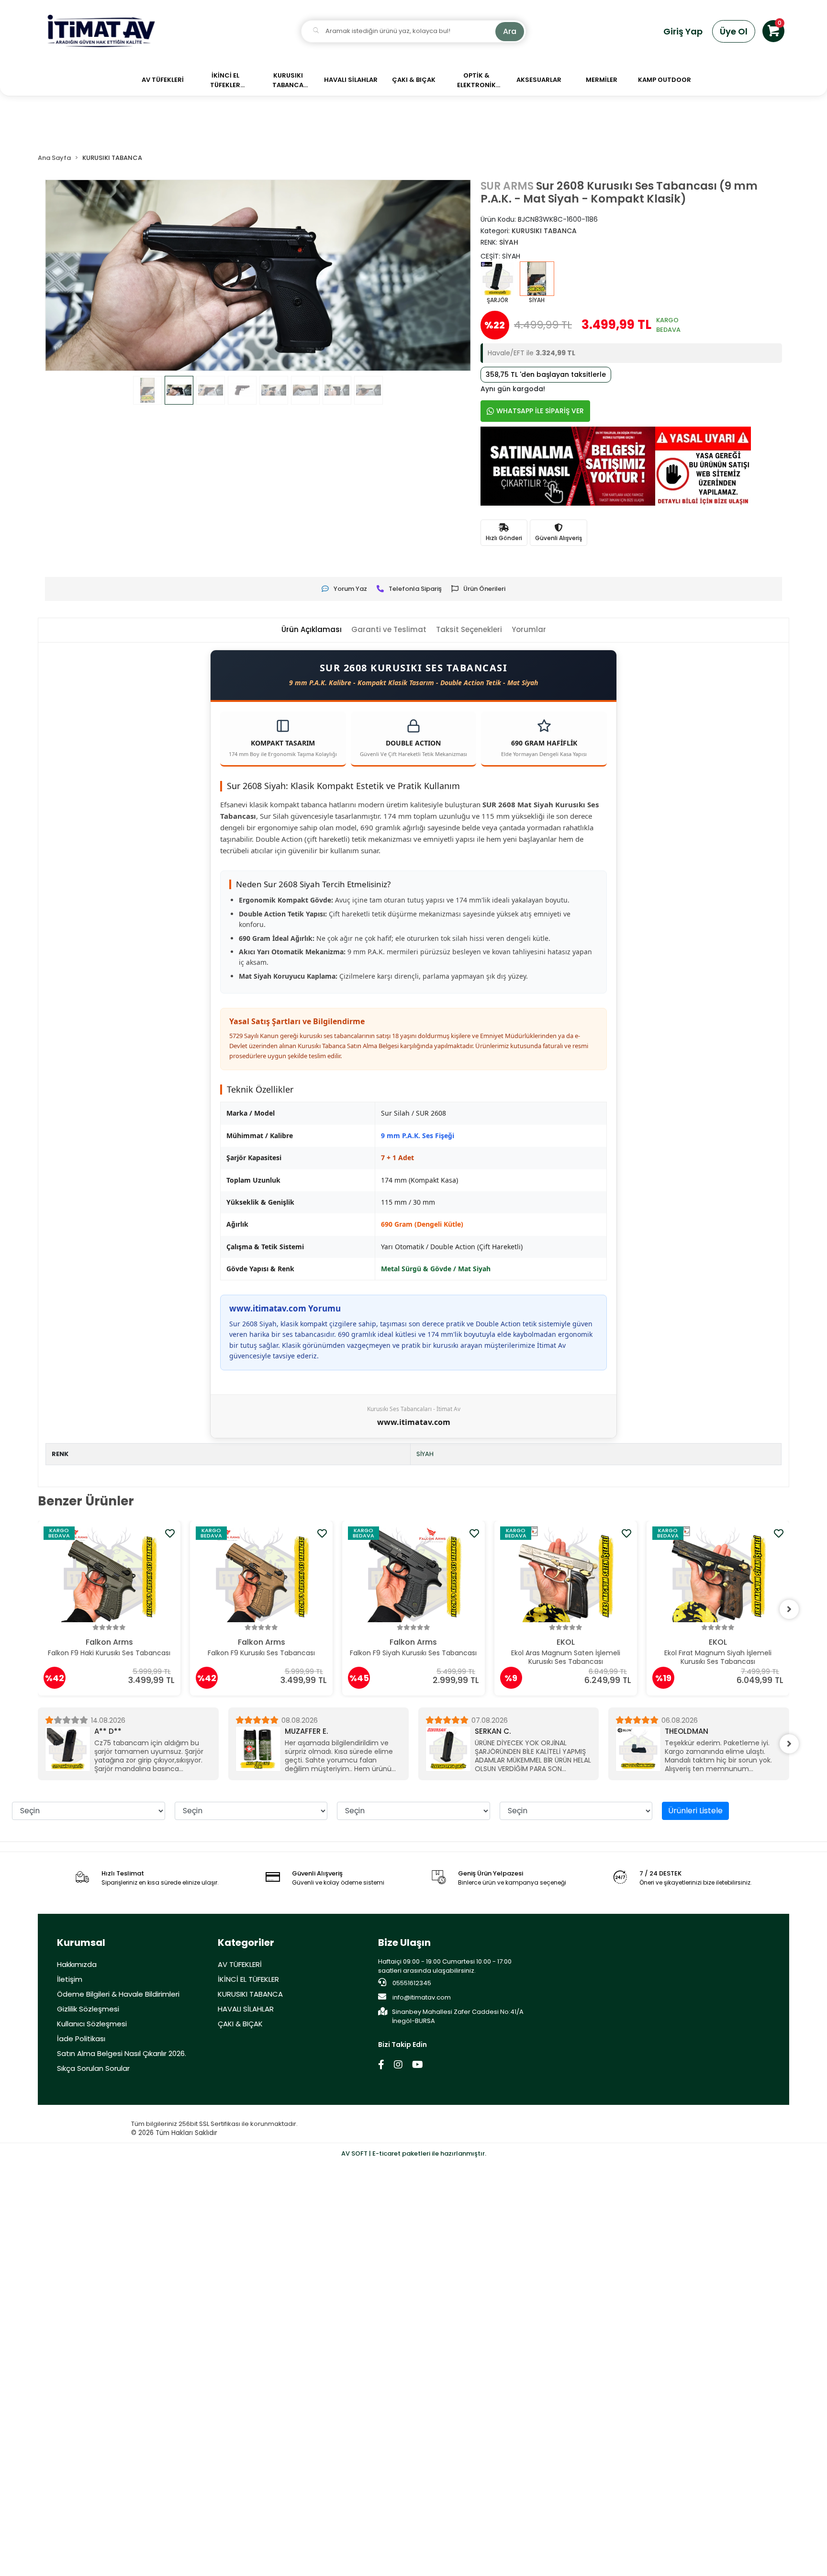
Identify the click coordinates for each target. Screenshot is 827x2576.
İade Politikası (81, 2039)
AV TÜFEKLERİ (240, 1964)
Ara (510, 31)
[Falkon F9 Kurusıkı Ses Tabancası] (110, 1574)
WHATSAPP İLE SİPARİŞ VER (540, 411)
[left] (38, 1609)
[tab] (312, 630)
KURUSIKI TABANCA (250, 1994)
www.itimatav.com (414, 1422)
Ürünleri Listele (695, 1811)
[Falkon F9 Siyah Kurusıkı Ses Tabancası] (262, 1574)
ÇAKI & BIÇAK (240, 2024)
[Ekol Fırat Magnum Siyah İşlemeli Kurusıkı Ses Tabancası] (566, 1574)
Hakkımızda (77, 1964)
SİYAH (425, 1454)
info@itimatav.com (422, 1997)
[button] (773, 31)
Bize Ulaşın (404, 1943)
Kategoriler (246, 1943)
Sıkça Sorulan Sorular (93, 2068)
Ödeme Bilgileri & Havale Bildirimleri (118, 1994)
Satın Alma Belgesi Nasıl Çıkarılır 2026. (122, 2053)
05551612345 (411, 1983)
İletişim (70, 1979)
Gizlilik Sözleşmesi (88, 2009)
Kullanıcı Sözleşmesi (92, 2024)
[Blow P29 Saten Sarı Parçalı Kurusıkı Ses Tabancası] (718, 1574)
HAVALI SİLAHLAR (246, 2009)
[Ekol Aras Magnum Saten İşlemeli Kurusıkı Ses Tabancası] (414, 1574)
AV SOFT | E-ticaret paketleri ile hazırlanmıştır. (414, 2153)
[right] (789, 1609)
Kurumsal (81, 1943)
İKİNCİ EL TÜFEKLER (248, 1979)
